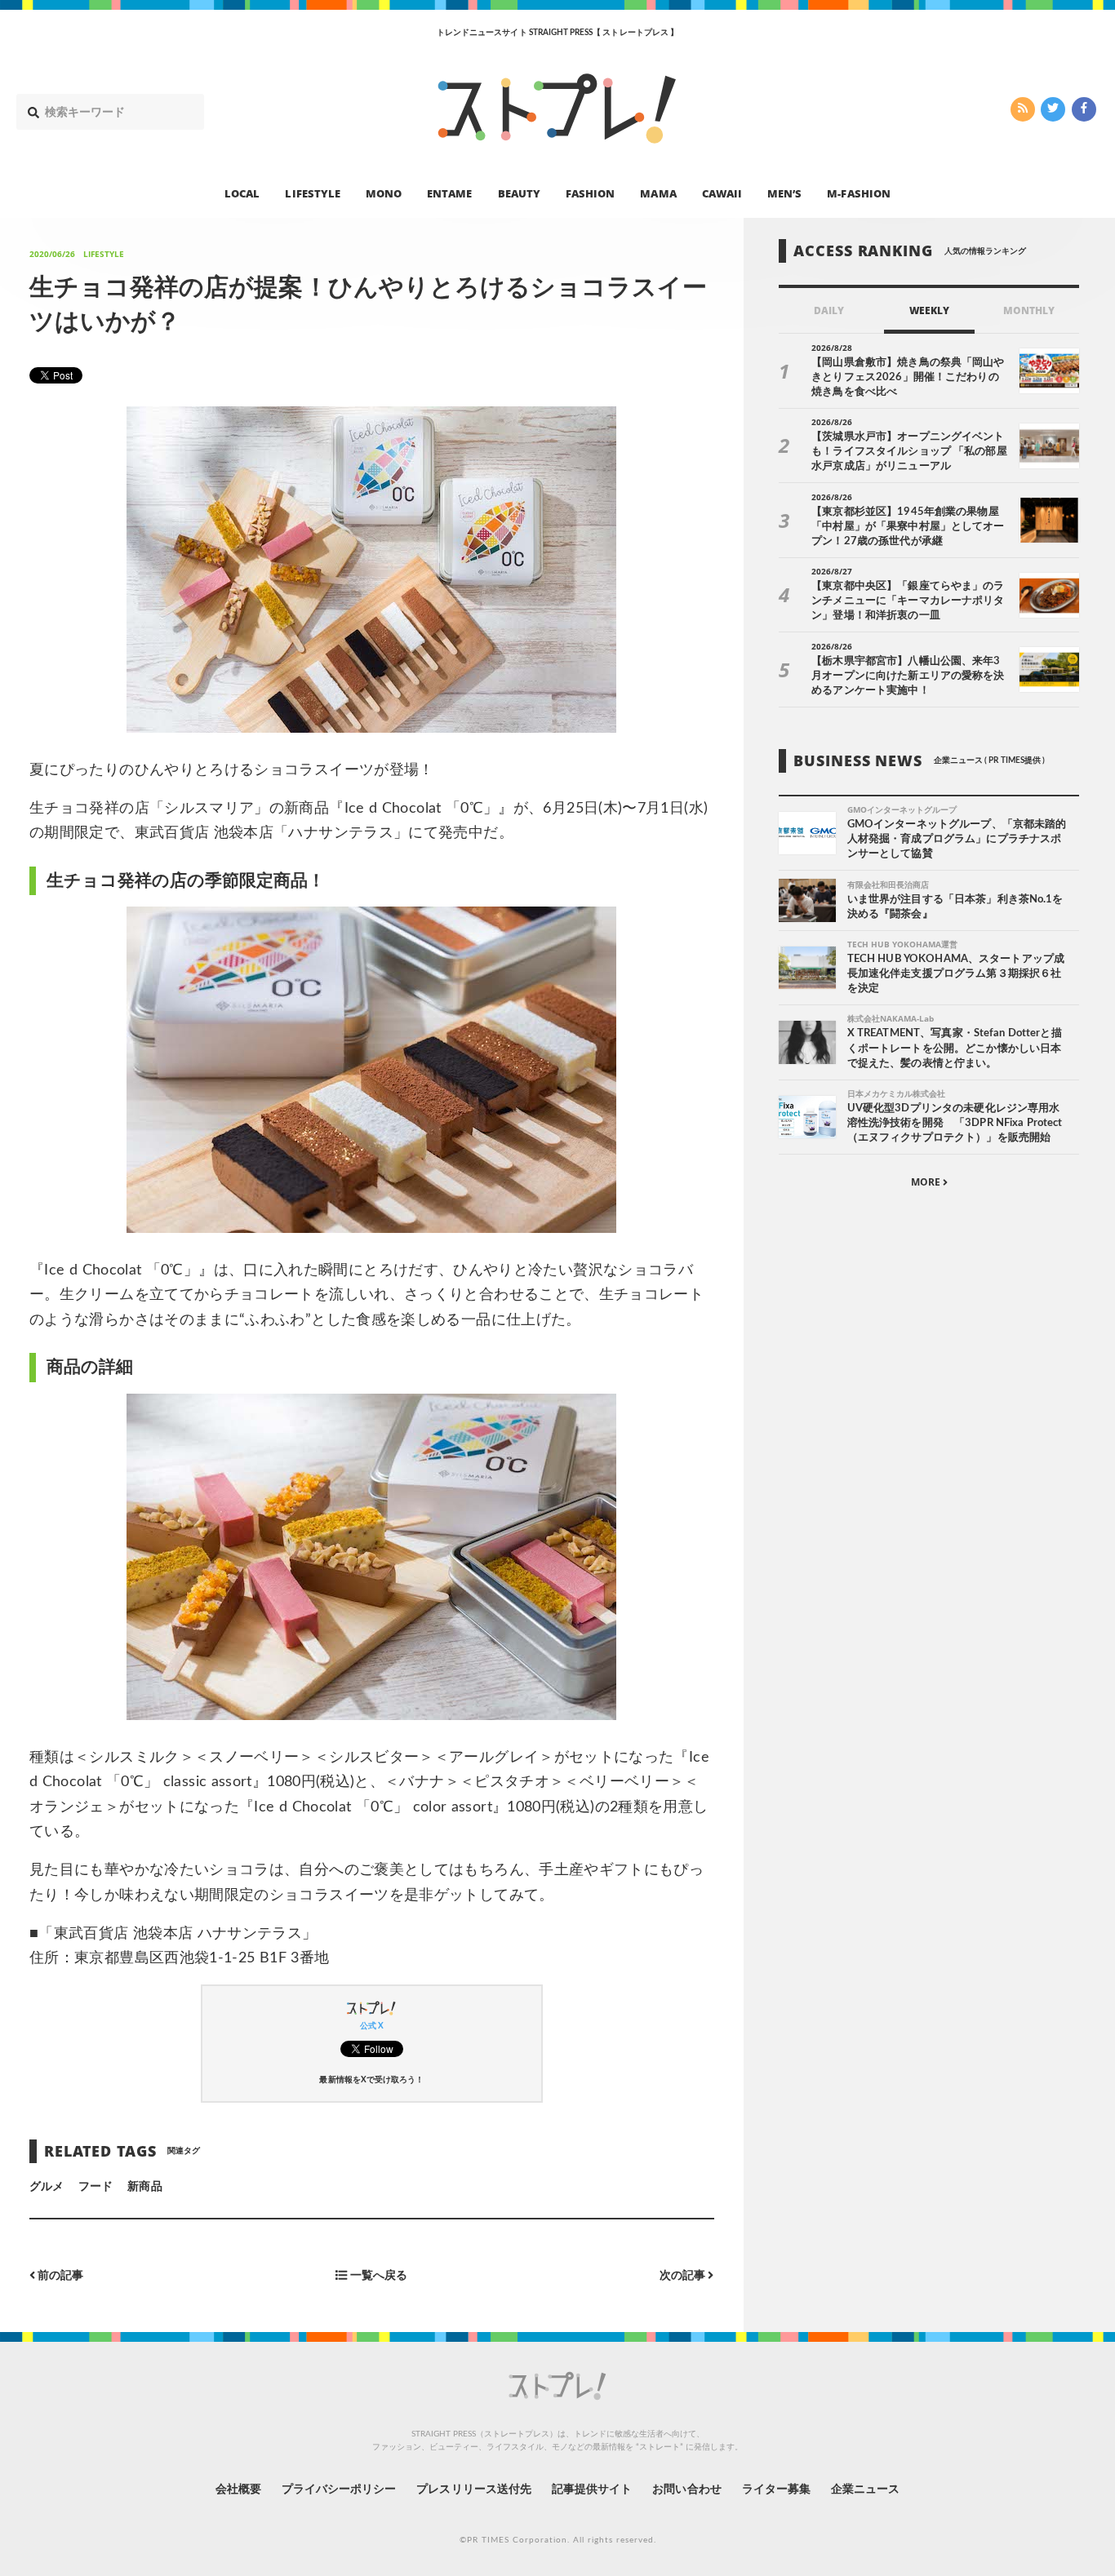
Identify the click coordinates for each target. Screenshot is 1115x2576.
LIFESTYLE (312, 193)
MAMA (658, 193)
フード (96, 2187)
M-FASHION (858, 193)
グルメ (47, 2187)
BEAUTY (519, 193)
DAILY (829, 310)
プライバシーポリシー (339, 2490)
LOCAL (242, 193)
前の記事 (59, 2276)
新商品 (144, 2187)
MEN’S (784, 193)
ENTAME (449, 193)
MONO (384, 193)
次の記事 (684, 2276)
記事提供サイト (592, 2490)
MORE (927, 1182)
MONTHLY (1029, 310)
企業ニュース (865, 2490)
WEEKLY (929, 310)
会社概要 (238, 2490)
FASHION (590, 193)
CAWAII (722, 193)
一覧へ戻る (378, 2276)
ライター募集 (776, 2490)
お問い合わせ (686, 2490)
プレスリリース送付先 (474, 2490)
